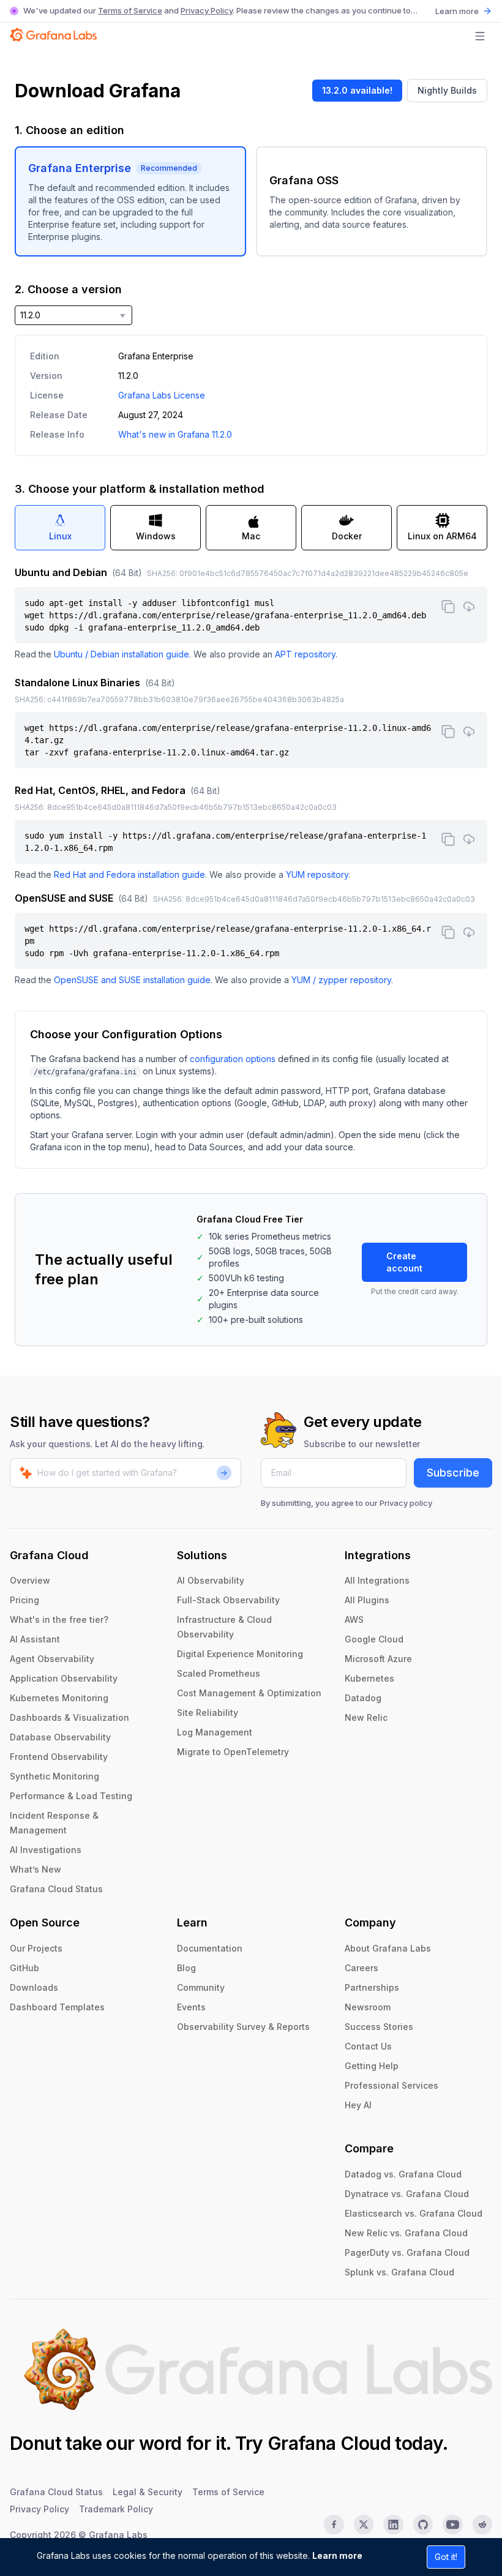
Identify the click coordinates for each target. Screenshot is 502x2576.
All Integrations (377, 1580)
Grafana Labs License (162, 395)
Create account (404, 1262)
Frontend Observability (59, 1757)
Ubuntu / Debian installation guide (122, 654)
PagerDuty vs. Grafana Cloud (407, 2252)
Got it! (446, 2557)
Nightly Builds (447, 90)
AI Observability (211, 1580)
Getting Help (372, 2066)
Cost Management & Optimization (249, 1693)
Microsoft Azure (378, 1659)
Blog (186, 1968)
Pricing (24, 1600)
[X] (364, 2525)
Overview (30, 1580)
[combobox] (73, 315)
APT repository (305, 654)
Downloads (34, 1987)
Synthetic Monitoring (54, 1776)
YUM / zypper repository (341, 980)
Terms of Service (130, 10)
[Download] (469, 607)
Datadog (363, 1698)
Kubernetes (369, 1678)
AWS (354, 1619)
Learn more (337, 2555)
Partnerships (372, 1987)
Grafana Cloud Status (56, 1889)
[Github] (423, 2525)
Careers (362, 1968)
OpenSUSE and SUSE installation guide (132, 980)
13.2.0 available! (357, 90)
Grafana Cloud (329, 2443)
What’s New (36, 1869)
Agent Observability (52, 1659)
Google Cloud (374, 1639)
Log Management (215, 1732)
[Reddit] (482, 2525)
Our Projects (36, 1948)
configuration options (233, 1059)
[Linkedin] (393, 2525)
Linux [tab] (60, 536)
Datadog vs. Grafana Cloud (403, 2174)
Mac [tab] (251, 536)
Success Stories (379, 2027)
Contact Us (368, 2046)
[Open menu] (480, 36)
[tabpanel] (251, 776)
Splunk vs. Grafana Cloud (399, 2272)
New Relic (366, 1717)
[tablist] (251, 528)
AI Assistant (35, 1639)
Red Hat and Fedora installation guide (129, 874)
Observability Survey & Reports (243, 2027)
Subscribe (453, 1473)
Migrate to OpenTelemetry (233, 1752)
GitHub (24, 1968)
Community (201, 1987)
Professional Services (391, 2085)
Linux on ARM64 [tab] (442, 536)
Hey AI (358, 2105)
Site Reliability (208, 1713)
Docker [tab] (347, 536)
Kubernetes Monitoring (59, 1698)
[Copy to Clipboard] (448, 607)
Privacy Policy (207, 10)
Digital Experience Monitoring (240, 1654)
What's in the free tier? (59, 1619)
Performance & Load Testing (71, 1796)
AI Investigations (46, 1850)
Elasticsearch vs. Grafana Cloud (414, 2213)
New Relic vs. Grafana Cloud (406, 2233)
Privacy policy (406, 1503)
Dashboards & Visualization (69, 1717)
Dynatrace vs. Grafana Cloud (407, 2194)
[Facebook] (334, 2525)
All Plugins (367, 1600)
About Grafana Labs (388, 1948)
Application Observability (64, 1678)
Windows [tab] (156, 536)
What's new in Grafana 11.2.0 (175, 434)
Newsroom (368, 2007)
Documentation (210, 1948)
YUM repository (317, 874)
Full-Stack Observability (228, 1600)
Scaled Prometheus (219, 1673)
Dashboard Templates (57, 2007)
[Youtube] (452, 2525)
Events (191, 2007)
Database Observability (60, 1737)
